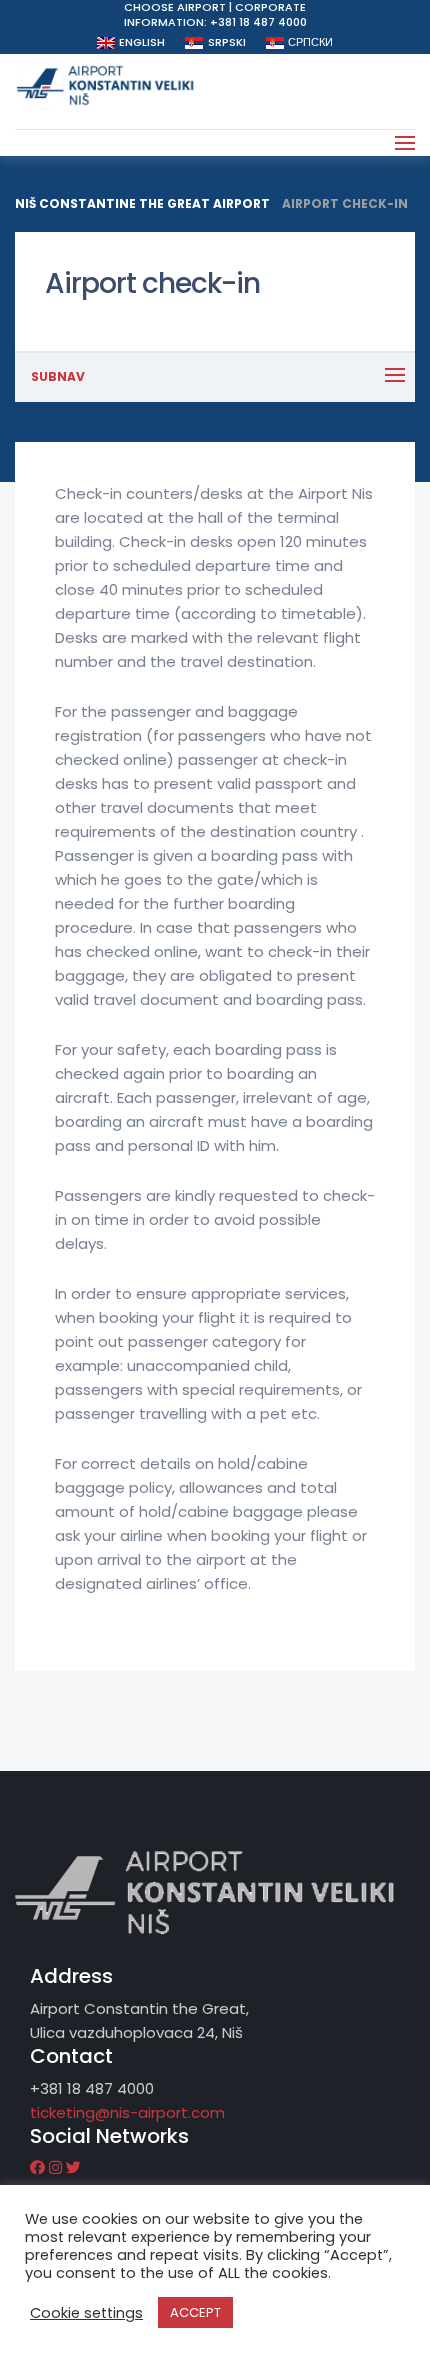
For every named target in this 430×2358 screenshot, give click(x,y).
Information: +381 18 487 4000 (215, 22)
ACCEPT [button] (195, 2312)
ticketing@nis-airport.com (127, 2112)
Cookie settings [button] (86, 2313)
